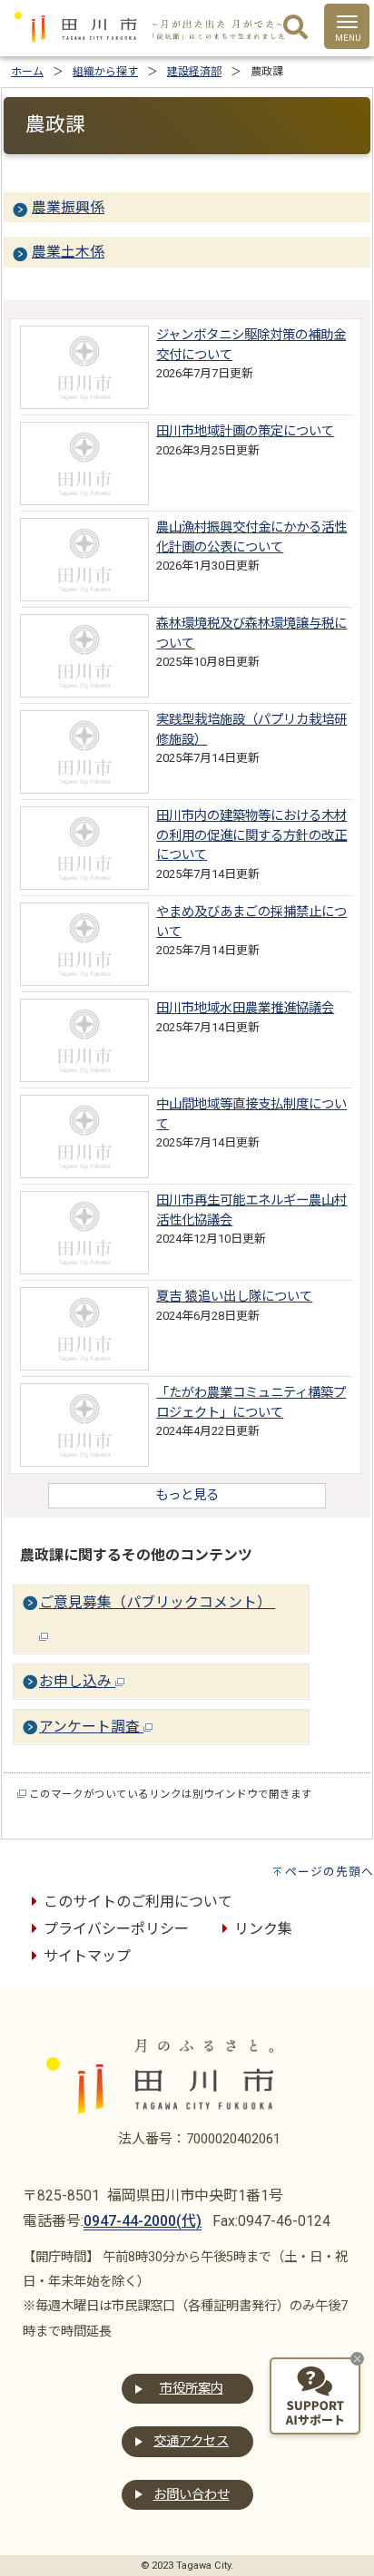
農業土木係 (68, 252)
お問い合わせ (192, 2495)
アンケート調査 (91, 1727)
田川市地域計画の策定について (245, 431)
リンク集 (263, 1929)
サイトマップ (87, 1956)
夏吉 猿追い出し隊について (234, 1297)
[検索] (295, 28)
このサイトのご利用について (138, 1902)
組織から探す (105, 72)
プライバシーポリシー (116, 1929)
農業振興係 (68, 207)
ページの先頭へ (330, 1872)
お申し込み (77, 1681)
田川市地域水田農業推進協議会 (245, 1008)
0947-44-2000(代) (143, 2221)
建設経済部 (194, 72)
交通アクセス (191, 2441)
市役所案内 (192, 2389)
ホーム (27, 72)
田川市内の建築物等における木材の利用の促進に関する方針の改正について (251, 835)
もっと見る (187, 1495)
